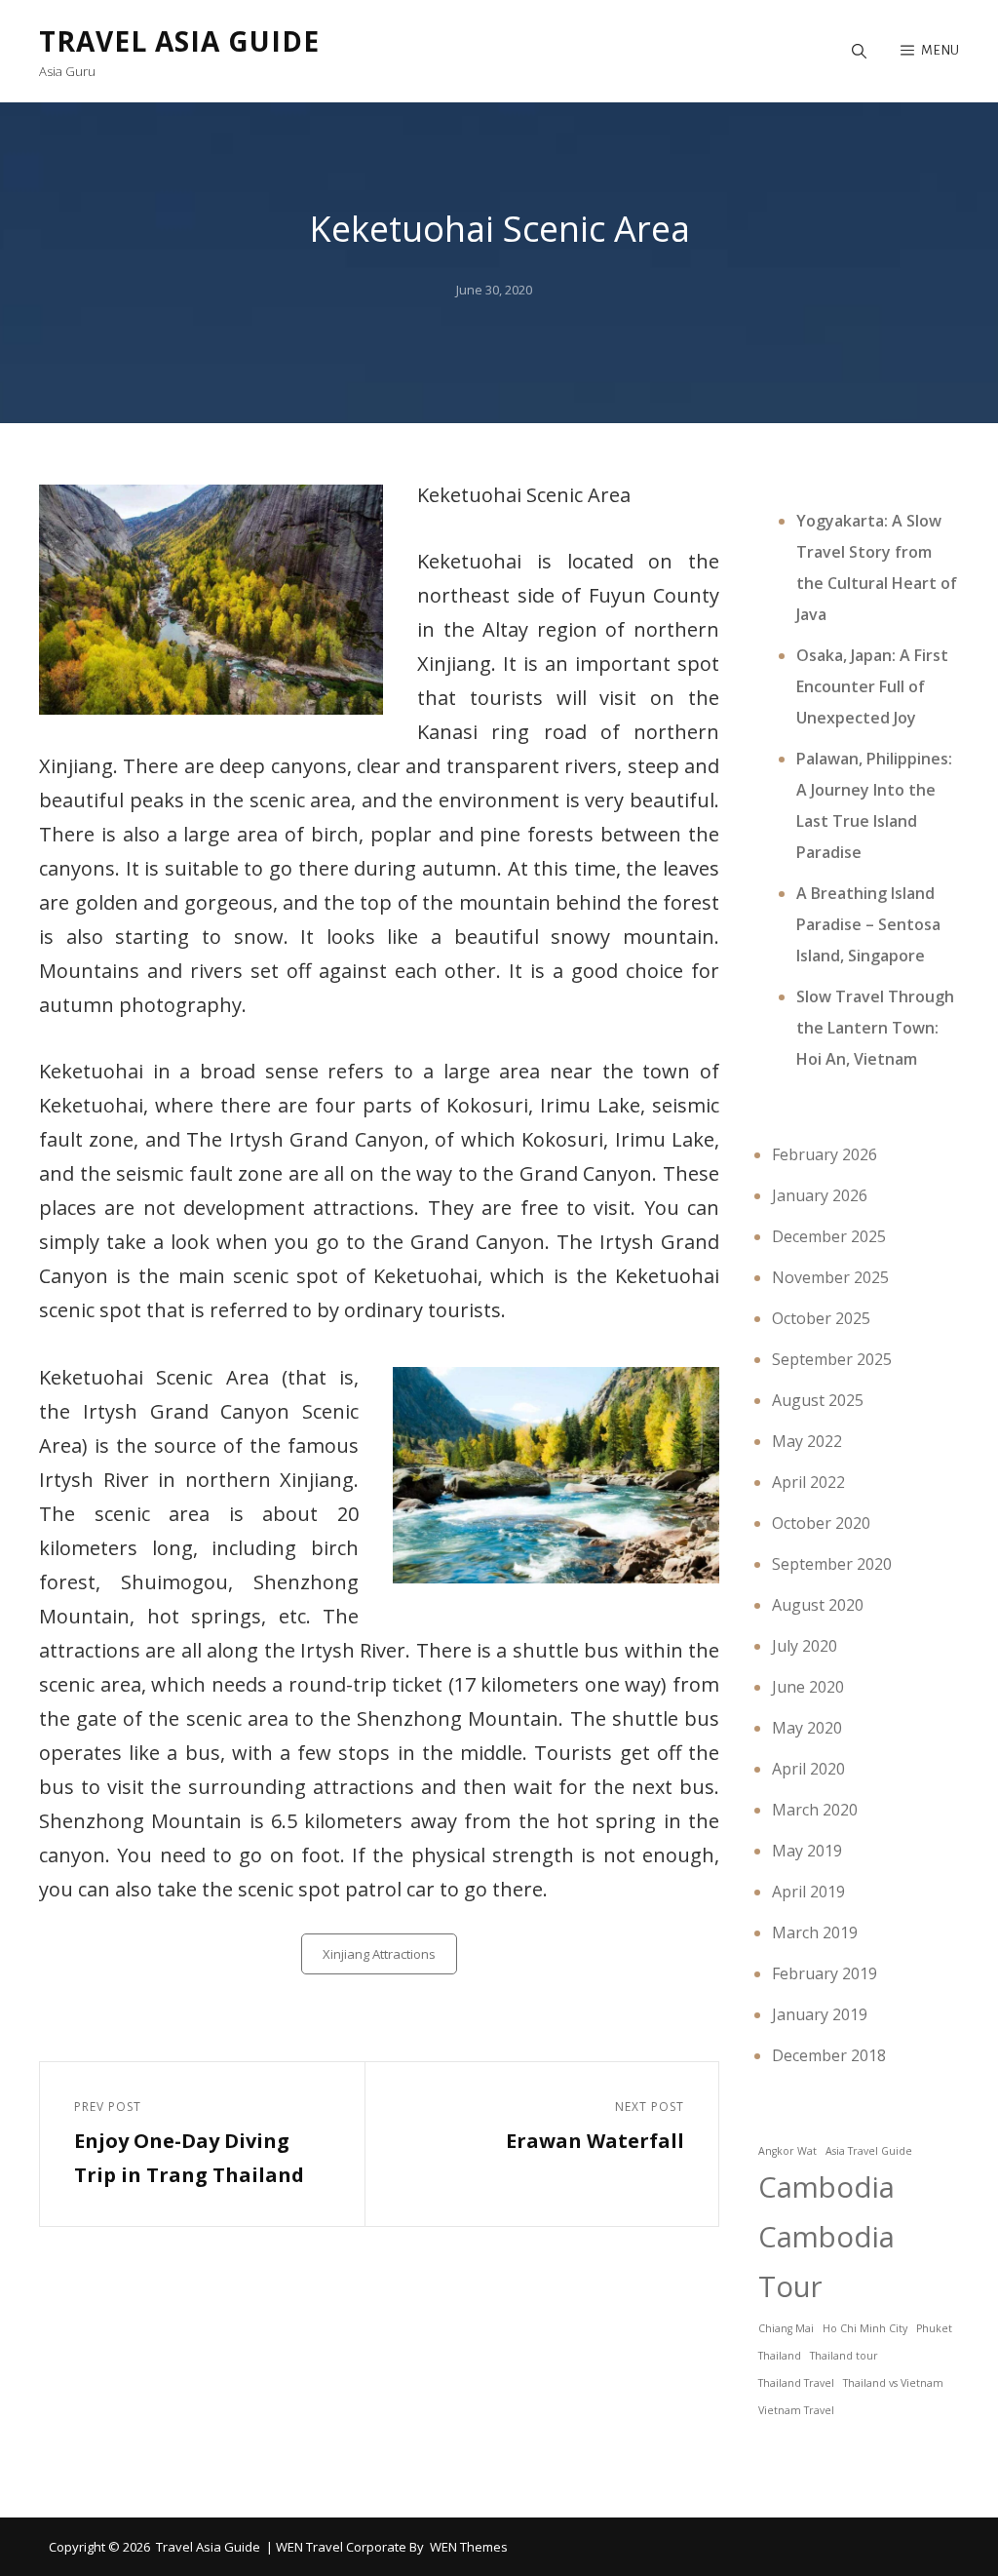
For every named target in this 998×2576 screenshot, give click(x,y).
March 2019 (815, 1932)
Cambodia (826, 2187)
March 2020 (815, 1810)
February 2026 (825, 1154)
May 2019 (807, 1851)
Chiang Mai (786, 2328)
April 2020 (808, 1769)
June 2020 (808, 1687)
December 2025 (829, 1236)
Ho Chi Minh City (865, 2328)
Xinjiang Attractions (379, 1954)
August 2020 (818, 1605)
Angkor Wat (787, 2151)
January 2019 (820, 2014)
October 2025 (821, 1318)
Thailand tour (844, 2356)
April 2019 (808, 1892)
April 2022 (808, 1482)
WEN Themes (469, 2547)
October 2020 (821, 1523)
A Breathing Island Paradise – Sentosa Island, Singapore (868, 924)
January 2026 (820, 1195)
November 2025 (830, 1277)
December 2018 (829, 2055)
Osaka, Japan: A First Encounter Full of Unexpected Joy (872, 686)
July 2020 (805, 1646)
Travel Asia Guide (179, 41)
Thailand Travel (796, 2383)
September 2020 (832, 1564)
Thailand (780, 2356)
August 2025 (818, 1400)
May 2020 (807, 1728)
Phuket (934, 2328)
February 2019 (825, 1973)
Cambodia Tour (826, 2262)
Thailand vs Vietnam (893, 2383)
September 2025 (832, 1359)
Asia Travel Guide (869, 2151)
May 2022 (807, 1441)
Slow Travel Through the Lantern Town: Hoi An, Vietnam (875, 1028)
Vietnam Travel (796, 2410)
